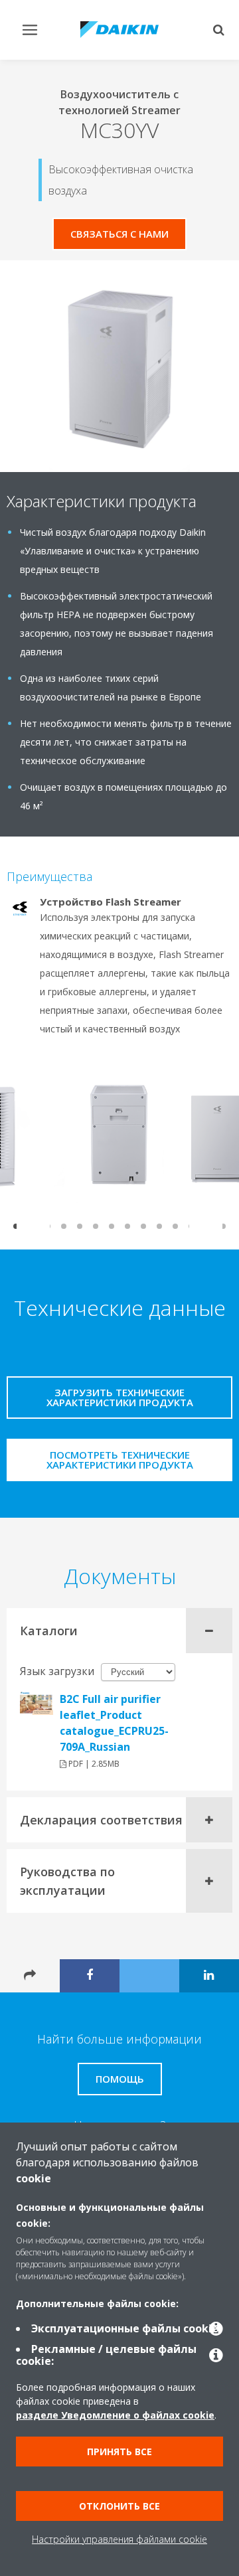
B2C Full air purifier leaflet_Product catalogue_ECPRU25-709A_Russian (114, 1723)
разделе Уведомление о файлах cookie (115, 2415)
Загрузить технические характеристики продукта (120, 1397)
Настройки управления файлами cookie (119, 2539)
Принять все (119, 2452)
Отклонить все (119, 2506)
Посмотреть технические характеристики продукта (120, 1460)
